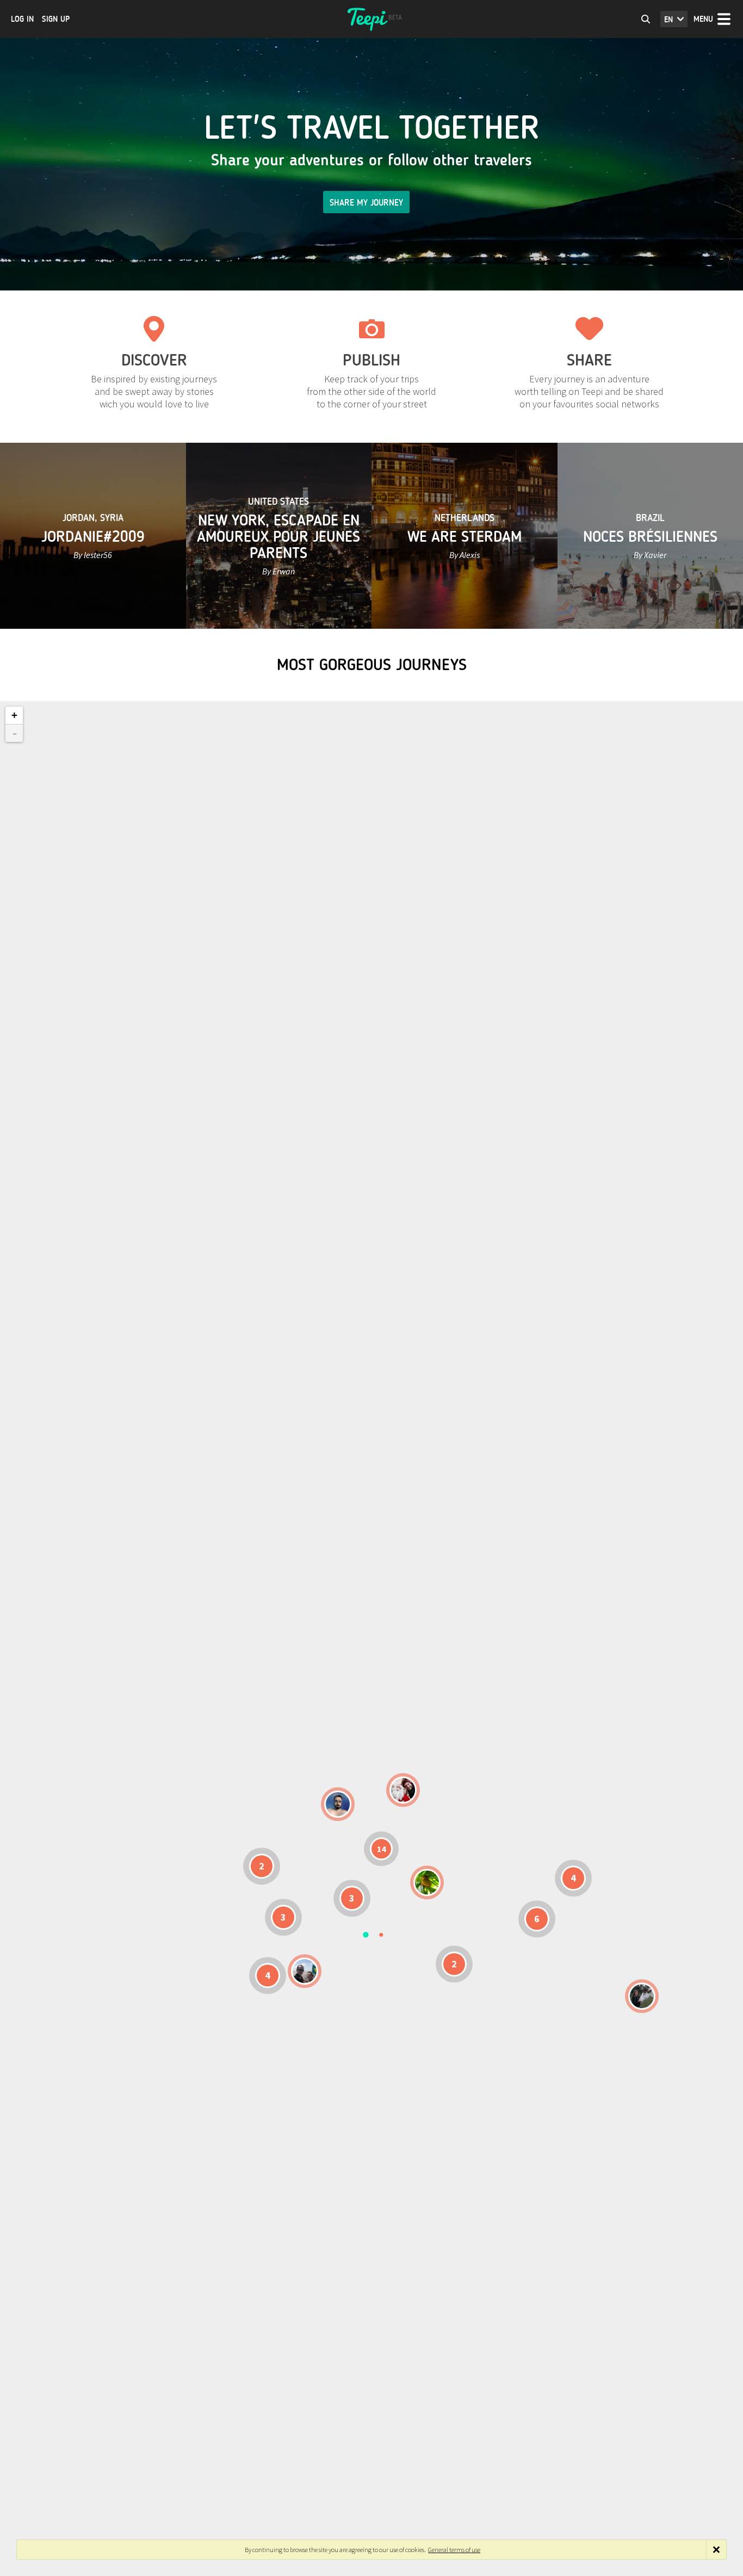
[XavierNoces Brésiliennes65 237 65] (305, 1971)
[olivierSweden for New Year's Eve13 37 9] (403, 1790)
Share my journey (366, 203)
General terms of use (454, 2550)
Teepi (371, 19)
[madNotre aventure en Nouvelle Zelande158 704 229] (642, 1996)
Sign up (56, 19)
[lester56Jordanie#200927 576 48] (427, 1883)
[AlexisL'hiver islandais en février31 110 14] (338, 1804)
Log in (22, 19)
